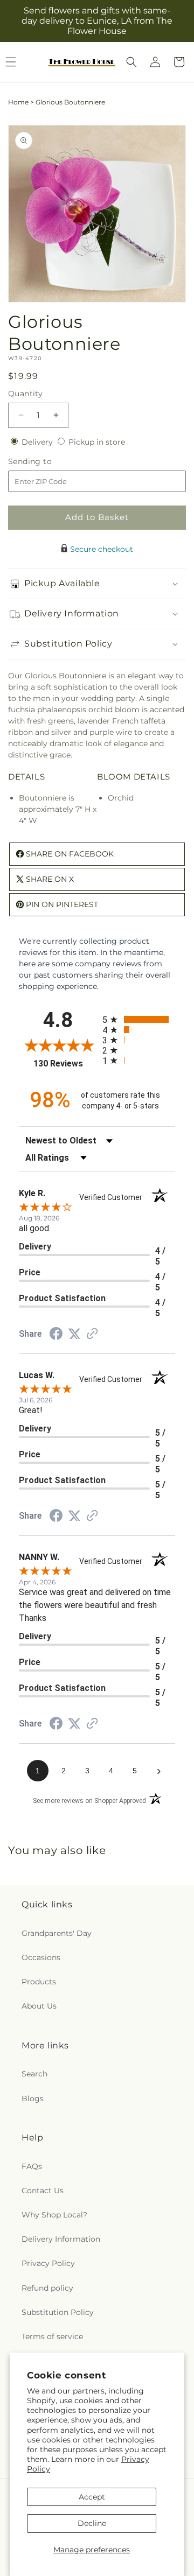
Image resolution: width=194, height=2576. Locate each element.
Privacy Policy (48, 2263)
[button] (131, 62)
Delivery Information (61, 2239)
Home (18, 102)
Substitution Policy (58, 2312)
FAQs (32, 2166)
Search (34, 2074)
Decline (92, 2523)
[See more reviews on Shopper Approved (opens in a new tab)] (92, 1335)
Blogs (33, 2098)
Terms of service (52, 2336)
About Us (39, 2006)
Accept (92, 2497)
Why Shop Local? (54, 2215)
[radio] (139, 1019)
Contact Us (43, 2191)
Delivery (38, 442)
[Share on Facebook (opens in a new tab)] (56, 1335)
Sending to (46, 462)
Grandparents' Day (57, 1933)
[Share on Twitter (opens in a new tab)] (74, 1334)
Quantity (25, 394)
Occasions (41, 1957)
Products (39, 1982)
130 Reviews (65, 1064)
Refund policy (47, 2288)
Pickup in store (97, 442)
